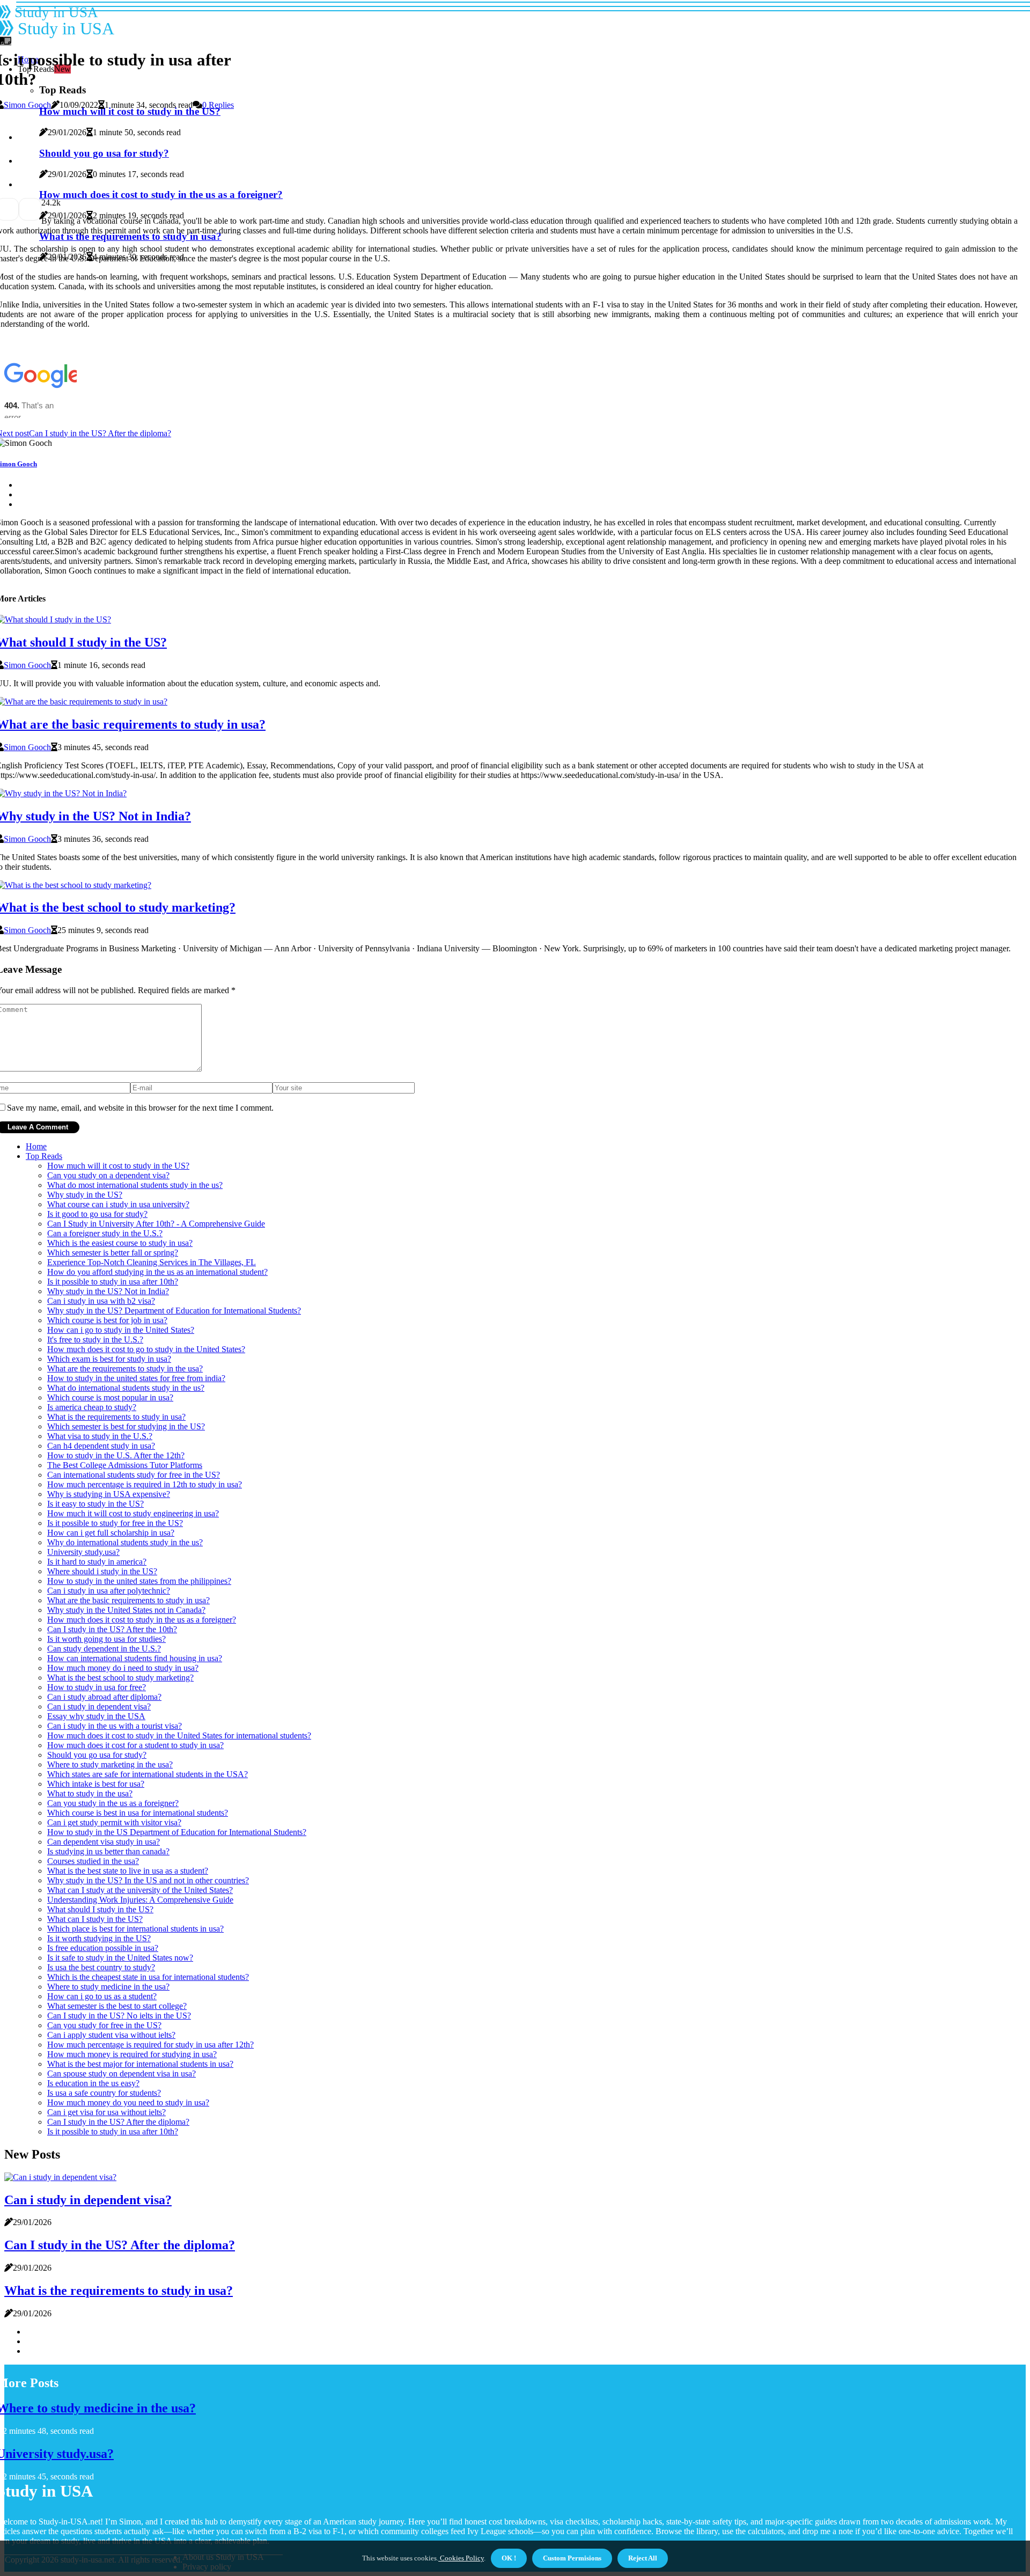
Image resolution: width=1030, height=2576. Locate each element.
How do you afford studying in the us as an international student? (157, 1272)
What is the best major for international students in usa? (140, 2064)
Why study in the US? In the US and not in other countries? (148, 1880)
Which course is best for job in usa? (107, 1320)
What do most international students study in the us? (135, 1185)
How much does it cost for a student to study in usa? (135, 1745)
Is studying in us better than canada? (108, 1851)
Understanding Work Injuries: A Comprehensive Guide (140, 1900)
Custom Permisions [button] (572, 2558)
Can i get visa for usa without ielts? (106, 2112)
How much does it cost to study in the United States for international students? (179, 1735)
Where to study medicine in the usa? (108, 1987)
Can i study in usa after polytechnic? (109, 1591)
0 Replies (218, 105)
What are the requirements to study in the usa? (125, 1368)
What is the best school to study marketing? (120, 1678)
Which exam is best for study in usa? (109, 1359)
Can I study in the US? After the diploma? (118, 2122)
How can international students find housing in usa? (135, 1658)
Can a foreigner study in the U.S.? (105, 1233)
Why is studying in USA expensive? (109, 1494)
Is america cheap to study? (92, 1407)
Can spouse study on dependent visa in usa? (122, 2074)
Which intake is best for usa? (96, 1784)
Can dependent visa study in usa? (104, 1842)
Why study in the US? (85, 1195)
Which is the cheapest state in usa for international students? (148, 1977)
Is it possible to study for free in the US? (115, 1523)
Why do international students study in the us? (125, 1542)
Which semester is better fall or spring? (113, 1253)
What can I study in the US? (95, 1919)
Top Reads (44, 1156)
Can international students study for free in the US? (134, 1475)
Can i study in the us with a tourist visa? (115, 1726)
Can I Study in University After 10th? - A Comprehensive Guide (156, 1224)
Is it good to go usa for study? (97, 1214)
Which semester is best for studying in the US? (126, 1426)
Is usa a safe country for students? (104, 2093)
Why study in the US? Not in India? (108, 1291)
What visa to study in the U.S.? (100, 1436)
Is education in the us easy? (93, 2083)
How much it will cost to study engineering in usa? (133, 1513)
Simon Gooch (27, 105)
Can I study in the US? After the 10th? (112, 1629)
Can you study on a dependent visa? (108, 1175)
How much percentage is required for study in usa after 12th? (150, 2045)
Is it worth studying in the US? (99, 1938)
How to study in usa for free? (97, 1687)
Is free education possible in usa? (103, 1948)
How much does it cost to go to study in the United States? (146, 1349)
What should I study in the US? (100, 1909)
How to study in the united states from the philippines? (139, 1581)
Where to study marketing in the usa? (110, 1764)
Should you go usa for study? (97, 1755)
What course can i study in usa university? (118, 1204)
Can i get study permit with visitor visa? (114, 1822)
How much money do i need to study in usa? (123, 1668)
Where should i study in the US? (102, 1571)
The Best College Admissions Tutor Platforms (125, 1465)
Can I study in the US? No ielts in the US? (119, 2016)
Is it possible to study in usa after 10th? (113, 1282)
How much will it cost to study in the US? (118, 1166)
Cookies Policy (461, 2558)
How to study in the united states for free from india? (136, 1378)
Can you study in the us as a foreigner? (113, 1803)
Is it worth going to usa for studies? (106, 1639)
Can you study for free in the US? (104, 2025)
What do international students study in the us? (126, 1388)
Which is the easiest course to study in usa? (120, 1243)
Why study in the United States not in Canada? (126, 1610)
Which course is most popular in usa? (110, 1397)
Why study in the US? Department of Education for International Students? (174, 1311)
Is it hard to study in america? (97, 1562)
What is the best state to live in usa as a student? (128, 1871)
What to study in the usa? (90, 1793)
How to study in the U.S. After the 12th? (116, 1455)
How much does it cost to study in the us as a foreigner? (142, 1620)
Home (36, 1146)
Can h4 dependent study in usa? (101, 1446)
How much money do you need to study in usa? (128, 2102)
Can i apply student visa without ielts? (111, 2035)
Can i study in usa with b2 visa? (101, 1301)
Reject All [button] (643, 2558)
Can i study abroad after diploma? (104, 1697)
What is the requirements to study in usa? (116, 1417)
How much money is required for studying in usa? (132, 2054)
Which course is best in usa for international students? (138, 1813)
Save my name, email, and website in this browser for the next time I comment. (140, 1108)
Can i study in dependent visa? (99, 1707)
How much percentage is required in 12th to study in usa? (145, 1484)
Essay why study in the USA (96, 1716)
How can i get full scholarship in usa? (111, 1533)
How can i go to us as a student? (102, 1996)
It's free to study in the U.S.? (95, 1340)
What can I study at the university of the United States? (140, 1890)
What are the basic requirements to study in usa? (128, 1600)
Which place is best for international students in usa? (135, 1929)
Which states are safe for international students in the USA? (148, 1774)
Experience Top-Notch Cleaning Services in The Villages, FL (152, 1262)
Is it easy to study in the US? (95, 1504)
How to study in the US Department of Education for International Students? (177, 1832)
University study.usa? (83, 1552)
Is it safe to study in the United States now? (120, 1958)
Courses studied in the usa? (93, 1861)
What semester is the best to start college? (117, 2006)
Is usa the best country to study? (101, 1967)
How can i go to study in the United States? (121, 1330)
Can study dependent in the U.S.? (104, 1649)
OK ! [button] (509, 2558)
